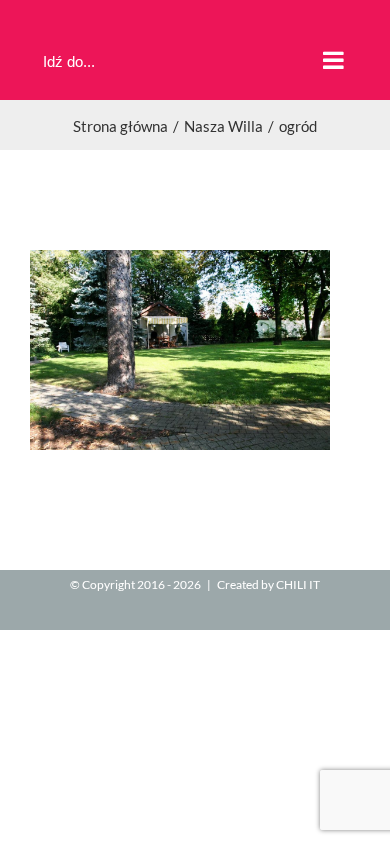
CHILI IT (298, 584)
